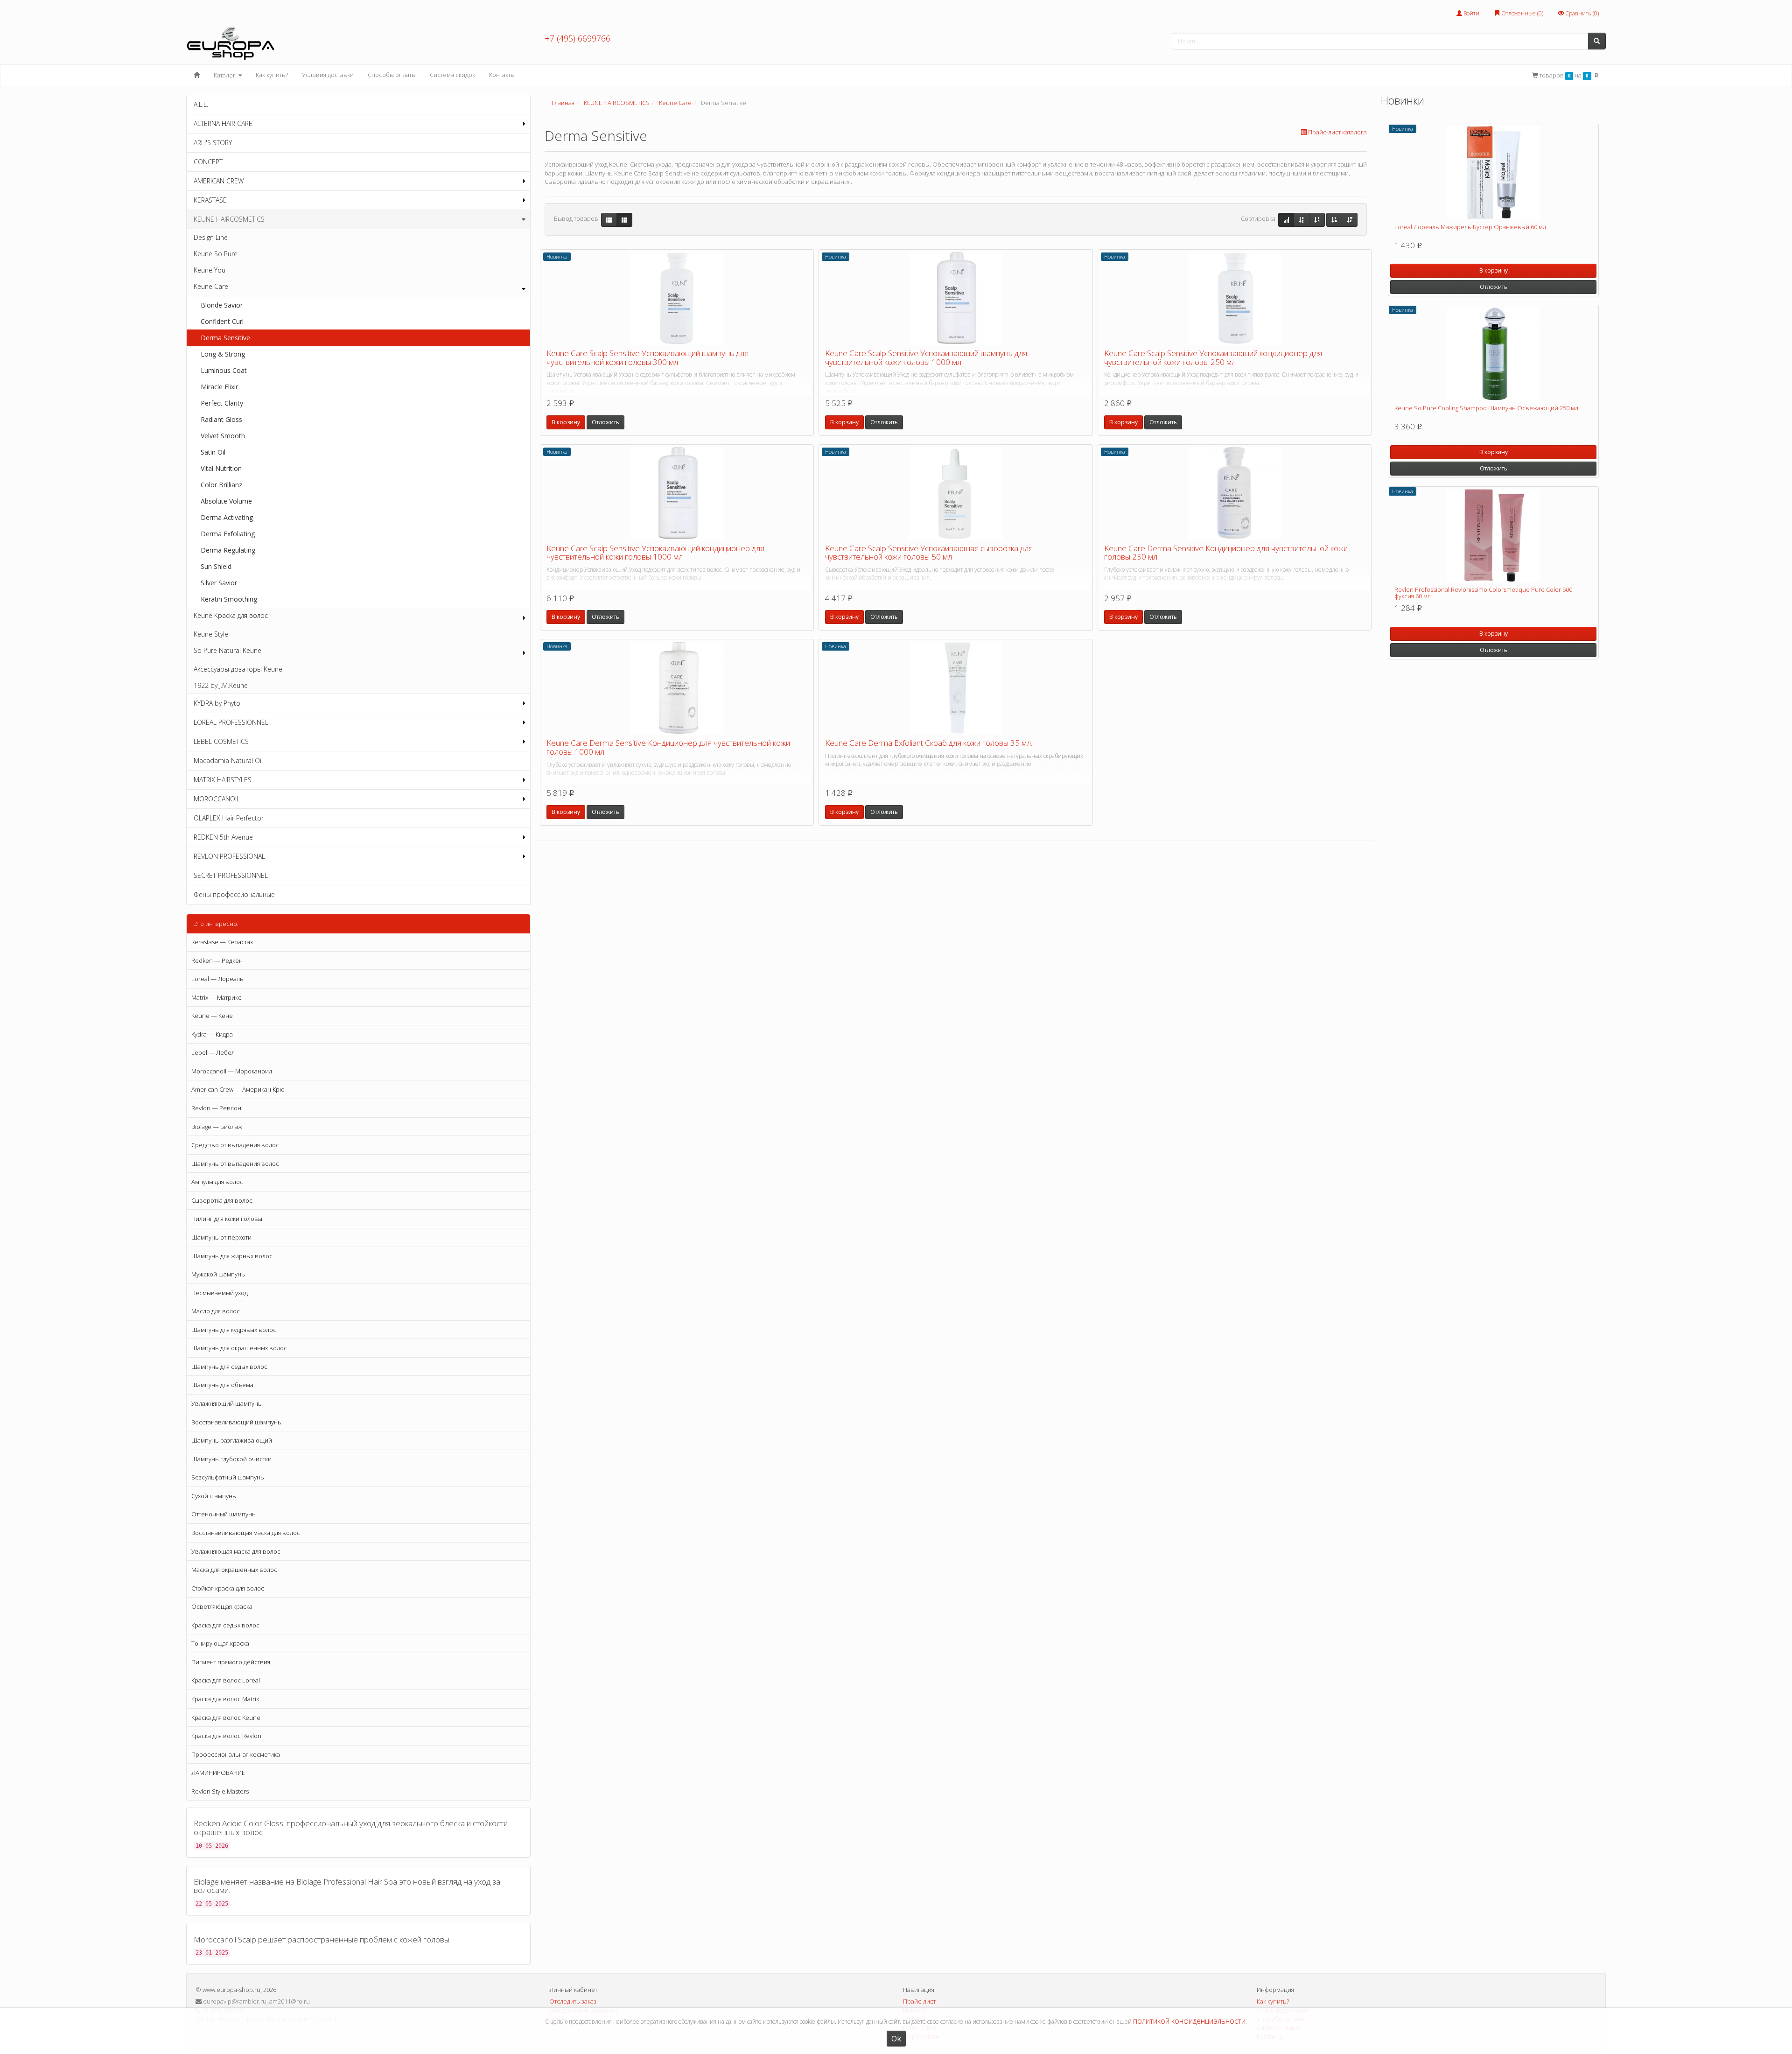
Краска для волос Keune (226, 1718)
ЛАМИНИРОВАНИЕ (218, 1773)
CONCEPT (208, 162)
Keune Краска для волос (231, 615)
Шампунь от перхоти (221, 1237)
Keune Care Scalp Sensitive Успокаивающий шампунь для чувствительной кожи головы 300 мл (647, 358)
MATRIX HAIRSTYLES (223, 780)
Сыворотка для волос (222, 1200)
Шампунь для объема (222, 1385)
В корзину (566, 422)
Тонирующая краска (220, 1643)
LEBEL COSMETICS (221, 741)
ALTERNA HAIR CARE (223, 123)
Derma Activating (227, 517)
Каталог (225, 75)
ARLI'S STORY (213, 143)
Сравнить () (1581, 13)
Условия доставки (328, 75)
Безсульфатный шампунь (228, 1477)
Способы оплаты (392, 75)
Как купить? (272, 75)
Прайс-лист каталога (1337, 132)
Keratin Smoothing (229, 599)
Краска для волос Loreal (226, 1680)
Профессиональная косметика (236, 1754)
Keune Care (211, 286)
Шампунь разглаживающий (232, 1440)
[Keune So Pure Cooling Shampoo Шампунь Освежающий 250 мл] (1493, 354)
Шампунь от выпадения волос (235, 1164)
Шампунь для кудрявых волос (234, 1330)
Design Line (211, 237)
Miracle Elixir (219, 387)
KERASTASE (210, 200)
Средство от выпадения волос (235, 1145)
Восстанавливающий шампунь (236, 1422)
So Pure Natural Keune (227, 650)
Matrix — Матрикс (216, 997)
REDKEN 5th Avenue (223, 837)
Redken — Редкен (217, 960)
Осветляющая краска (222, 1606)
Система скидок (452, 75)
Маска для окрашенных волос (234, 1570)
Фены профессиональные (234, 894)
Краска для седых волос (225, 1625)
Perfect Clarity (222, 403)
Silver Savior (219, 583)
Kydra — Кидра (212, 1034)
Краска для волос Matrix (225, 1699)
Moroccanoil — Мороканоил (232, 1071)
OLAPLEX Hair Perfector (229, 818)
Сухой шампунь (214, 1496)
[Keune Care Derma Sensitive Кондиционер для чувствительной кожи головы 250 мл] (1235, 493)
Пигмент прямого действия (231, 1662)
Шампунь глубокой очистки (231, 1459)
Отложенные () (1522, 13)
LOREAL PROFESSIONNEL (231, 722)
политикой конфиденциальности (1189, 2021)
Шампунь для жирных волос (232, 1256)
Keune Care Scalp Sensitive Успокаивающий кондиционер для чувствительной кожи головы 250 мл (1213, 358)
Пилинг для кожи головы (227, 1219)
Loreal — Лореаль (217, 979)
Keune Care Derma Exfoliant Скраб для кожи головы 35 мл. (929, 743)
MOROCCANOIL (217, 799)
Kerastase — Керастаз (222, 942)
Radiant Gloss (221, 419)
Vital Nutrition (221, 468)
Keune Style (211, 634)
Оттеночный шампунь (224, 1514)
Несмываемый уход (220, 1293)
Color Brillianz (221, 485)
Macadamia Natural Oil (228, 761)
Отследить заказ (573, 2001)
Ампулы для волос (217, 1182)
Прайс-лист (919, 2001)
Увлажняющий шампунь (227, 1403)
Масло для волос (216, 1311)
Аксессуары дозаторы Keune (238, 669)
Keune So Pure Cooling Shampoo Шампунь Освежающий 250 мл (1486, 408)
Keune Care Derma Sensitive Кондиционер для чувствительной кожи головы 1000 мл (668, 747)
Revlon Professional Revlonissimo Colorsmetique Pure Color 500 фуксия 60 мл (1483, 593)
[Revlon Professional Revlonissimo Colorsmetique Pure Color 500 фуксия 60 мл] (1493, 535)
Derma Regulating (228, 550)
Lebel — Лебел (213, 1052)
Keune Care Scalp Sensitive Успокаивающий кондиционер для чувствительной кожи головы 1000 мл (655, 553)
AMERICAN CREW (219, 181)
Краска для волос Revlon (226, 1736)
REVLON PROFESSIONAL (229, 856)
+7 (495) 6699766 (577, 38)
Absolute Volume (226, 501)
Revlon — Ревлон (216, 1108)
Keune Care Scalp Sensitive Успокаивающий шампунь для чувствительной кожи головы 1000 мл (926, 358)
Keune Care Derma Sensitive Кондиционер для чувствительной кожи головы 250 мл (1226, 553)
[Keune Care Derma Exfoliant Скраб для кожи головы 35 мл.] (955, 688)
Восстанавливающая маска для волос (246, 1533)
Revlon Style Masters (220, 1791)
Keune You (210, 270)
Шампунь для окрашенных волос (239, 1348)
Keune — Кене (212, 1016)
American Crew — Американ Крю (238, 1089)
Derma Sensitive (225, 338)
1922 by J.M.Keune (221, 685)
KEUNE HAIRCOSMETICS (229, 219)
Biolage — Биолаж (217, 1127)
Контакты (502, 75)
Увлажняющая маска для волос (236, 1551)
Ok (896, 2039)
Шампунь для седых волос (229, 1367)
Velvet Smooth (223, 436)
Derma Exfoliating (228, 534)
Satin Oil (213, 452)
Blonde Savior (222, 305)
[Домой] (197, 75)
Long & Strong (223, 354)
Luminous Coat (224, 370)
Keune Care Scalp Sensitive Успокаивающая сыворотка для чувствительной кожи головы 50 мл (929, 553)
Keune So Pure (216, 254)
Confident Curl (222, 321)
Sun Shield (216, 566)
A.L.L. (201, 104)
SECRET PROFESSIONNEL (231, 875)
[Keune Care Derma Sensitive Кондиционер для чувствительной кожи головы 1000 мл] (677, 688)
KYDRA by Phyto (217, 703)
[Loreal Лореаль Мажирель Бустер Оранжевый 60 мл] (1493, 173)
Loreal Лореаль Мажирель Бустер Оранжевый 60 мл (1470, 227)
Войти (1471, 13)
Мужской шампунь (218, 1274)
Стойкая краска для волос (228, 1588)
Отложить (605, 422)
